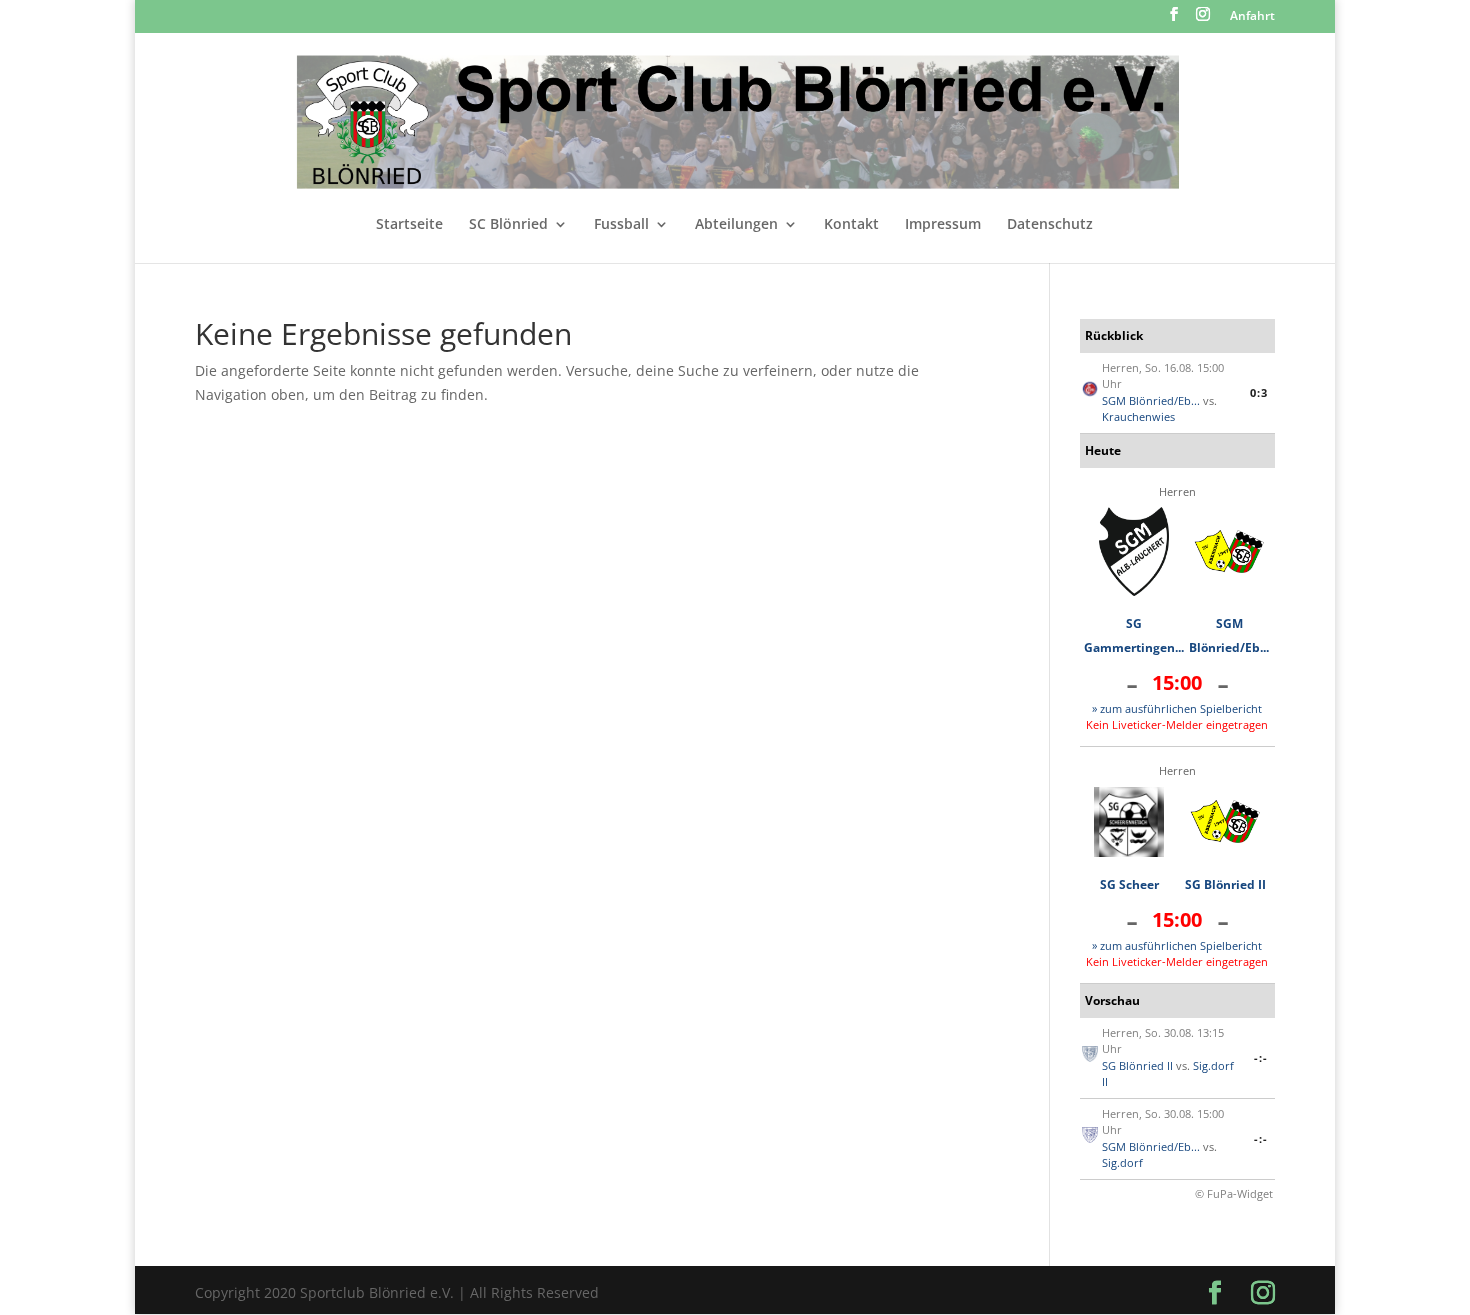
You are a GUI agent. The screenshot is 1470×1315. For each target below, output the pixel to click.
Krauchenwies (1138, 416)
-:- (1261, 1057)
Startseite (409, 225)
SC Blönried (508, 225)
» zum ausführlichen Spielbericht (1177, 708)
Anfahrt (1252, 17)
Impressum (943, 225)
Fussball (621, 225)
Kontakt (851, 225)
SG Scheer (1129, 884)
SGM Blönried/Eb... (1151, 400)
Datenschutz (1050, 225)
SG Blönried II (1225, 884)
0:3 (1259, 392)
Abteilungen (736, 225)
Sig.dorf (1122, 1162)
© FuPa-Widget (1234, 1193)
